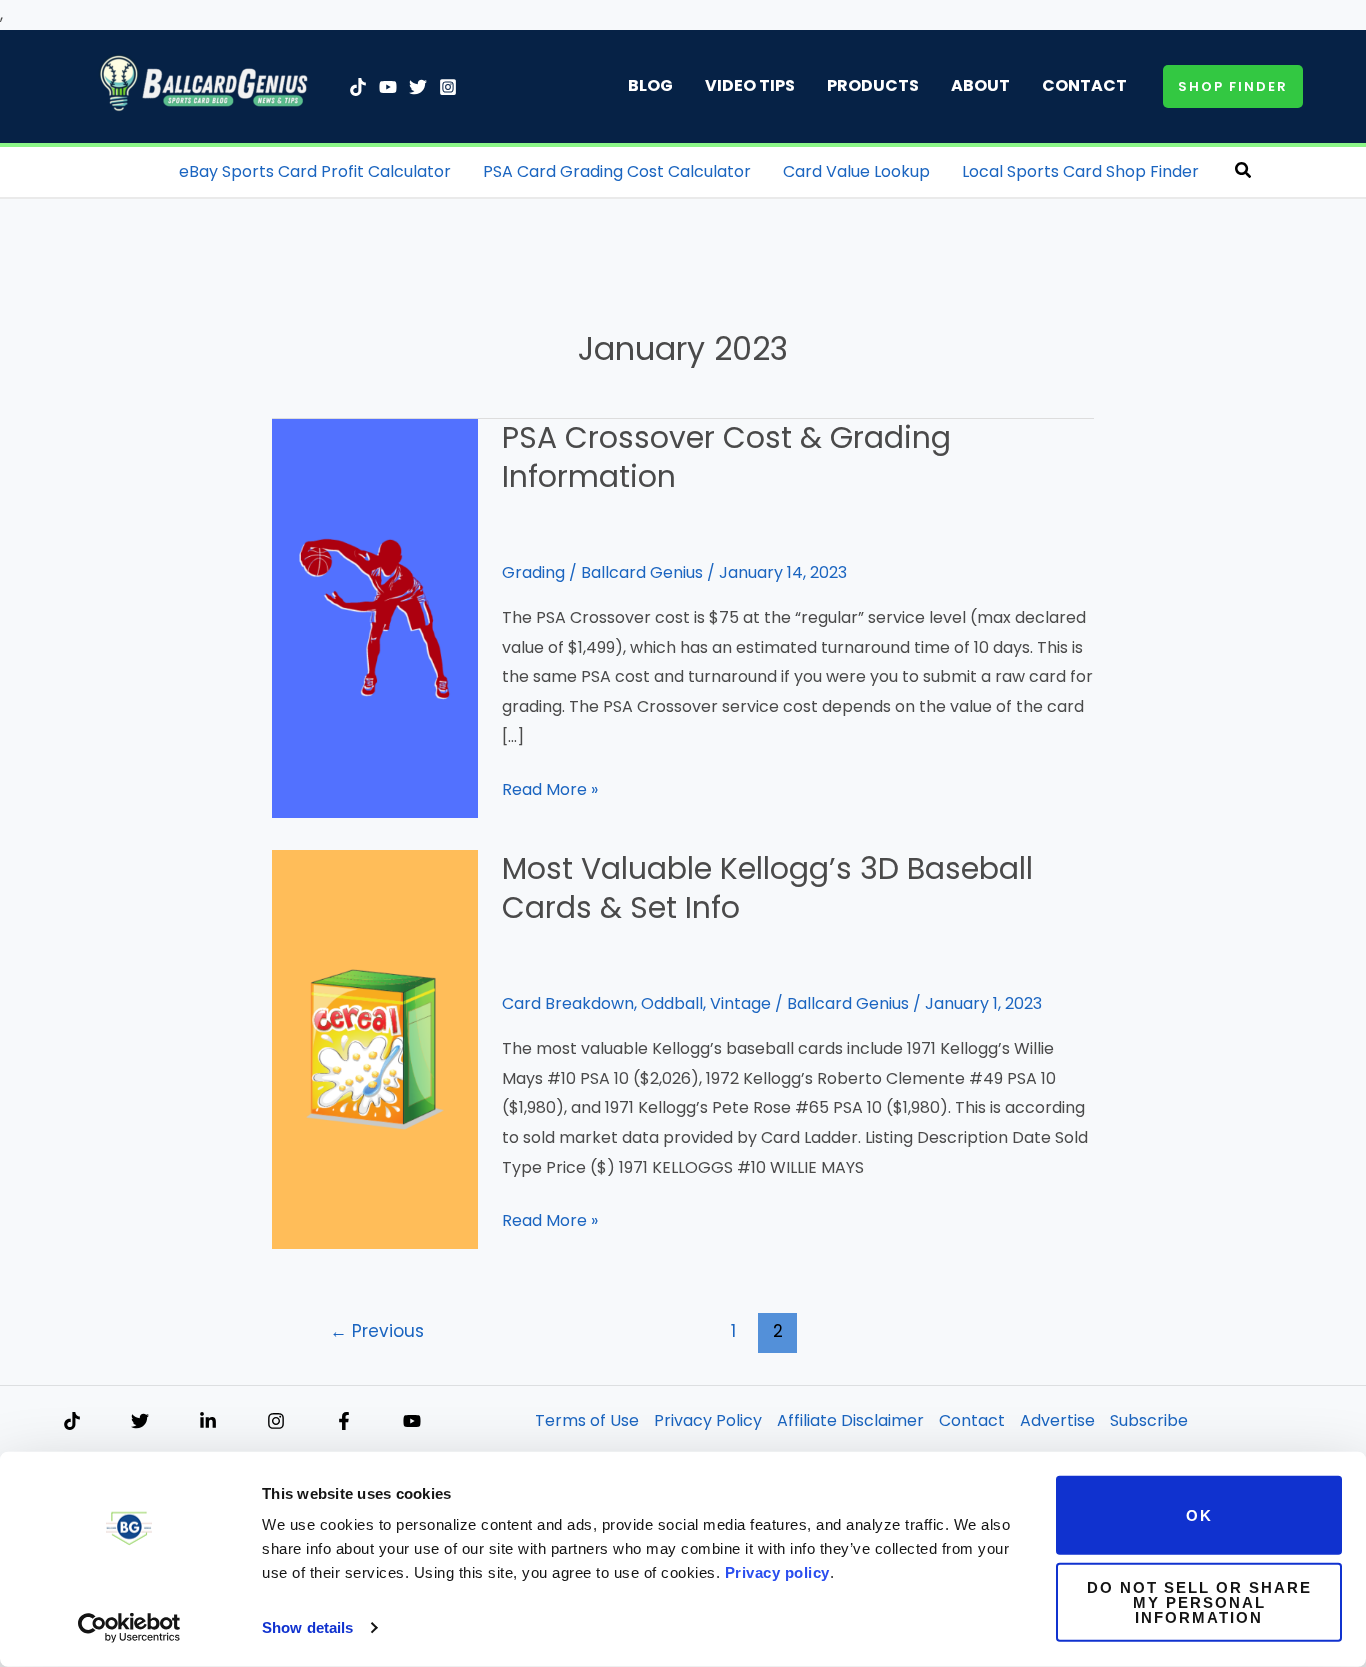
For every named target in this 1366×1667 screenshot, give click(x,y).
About (980, 85)
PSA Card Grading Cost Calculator (617, 171)
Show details (307, 1627)
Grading (533, 572)
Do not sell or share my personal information (1199, 1601)
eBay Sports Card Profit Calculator (315, 171)
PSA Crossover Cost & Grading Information (726, 457)
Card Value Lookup (856, 171)
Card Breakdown (568, 1003)
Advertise (1057, 1420)
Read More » (550, 791)
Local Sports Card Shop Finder (1080, 171)
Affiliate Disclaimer (850, 1420)
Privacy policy (777, 1572)
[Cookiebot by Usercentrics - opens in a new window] (129, 1628)
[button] (1233, 86)
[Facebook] (344, 1421)
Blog (650, 85)
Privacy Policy (708, 1420)
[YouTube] (388, 87)
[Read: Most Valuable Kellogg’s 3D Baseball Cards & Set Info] (375, 1048)
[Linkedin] (208, 1421)
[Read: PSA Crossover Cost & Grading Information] (375, 617)
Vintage (740, 1003)
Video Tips (750, 85)
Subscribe (1149, 1420)
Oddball (672, 1003)
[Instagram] (448, 87)
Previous (377, 1331)
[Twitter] (418, 87)
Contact (1084, 85)
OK (1199, 1515)
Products (873, 85)
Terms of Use (587, 1420)
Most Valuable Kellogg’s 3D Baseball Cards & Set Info (767, 888)
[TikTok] (358, 87)
